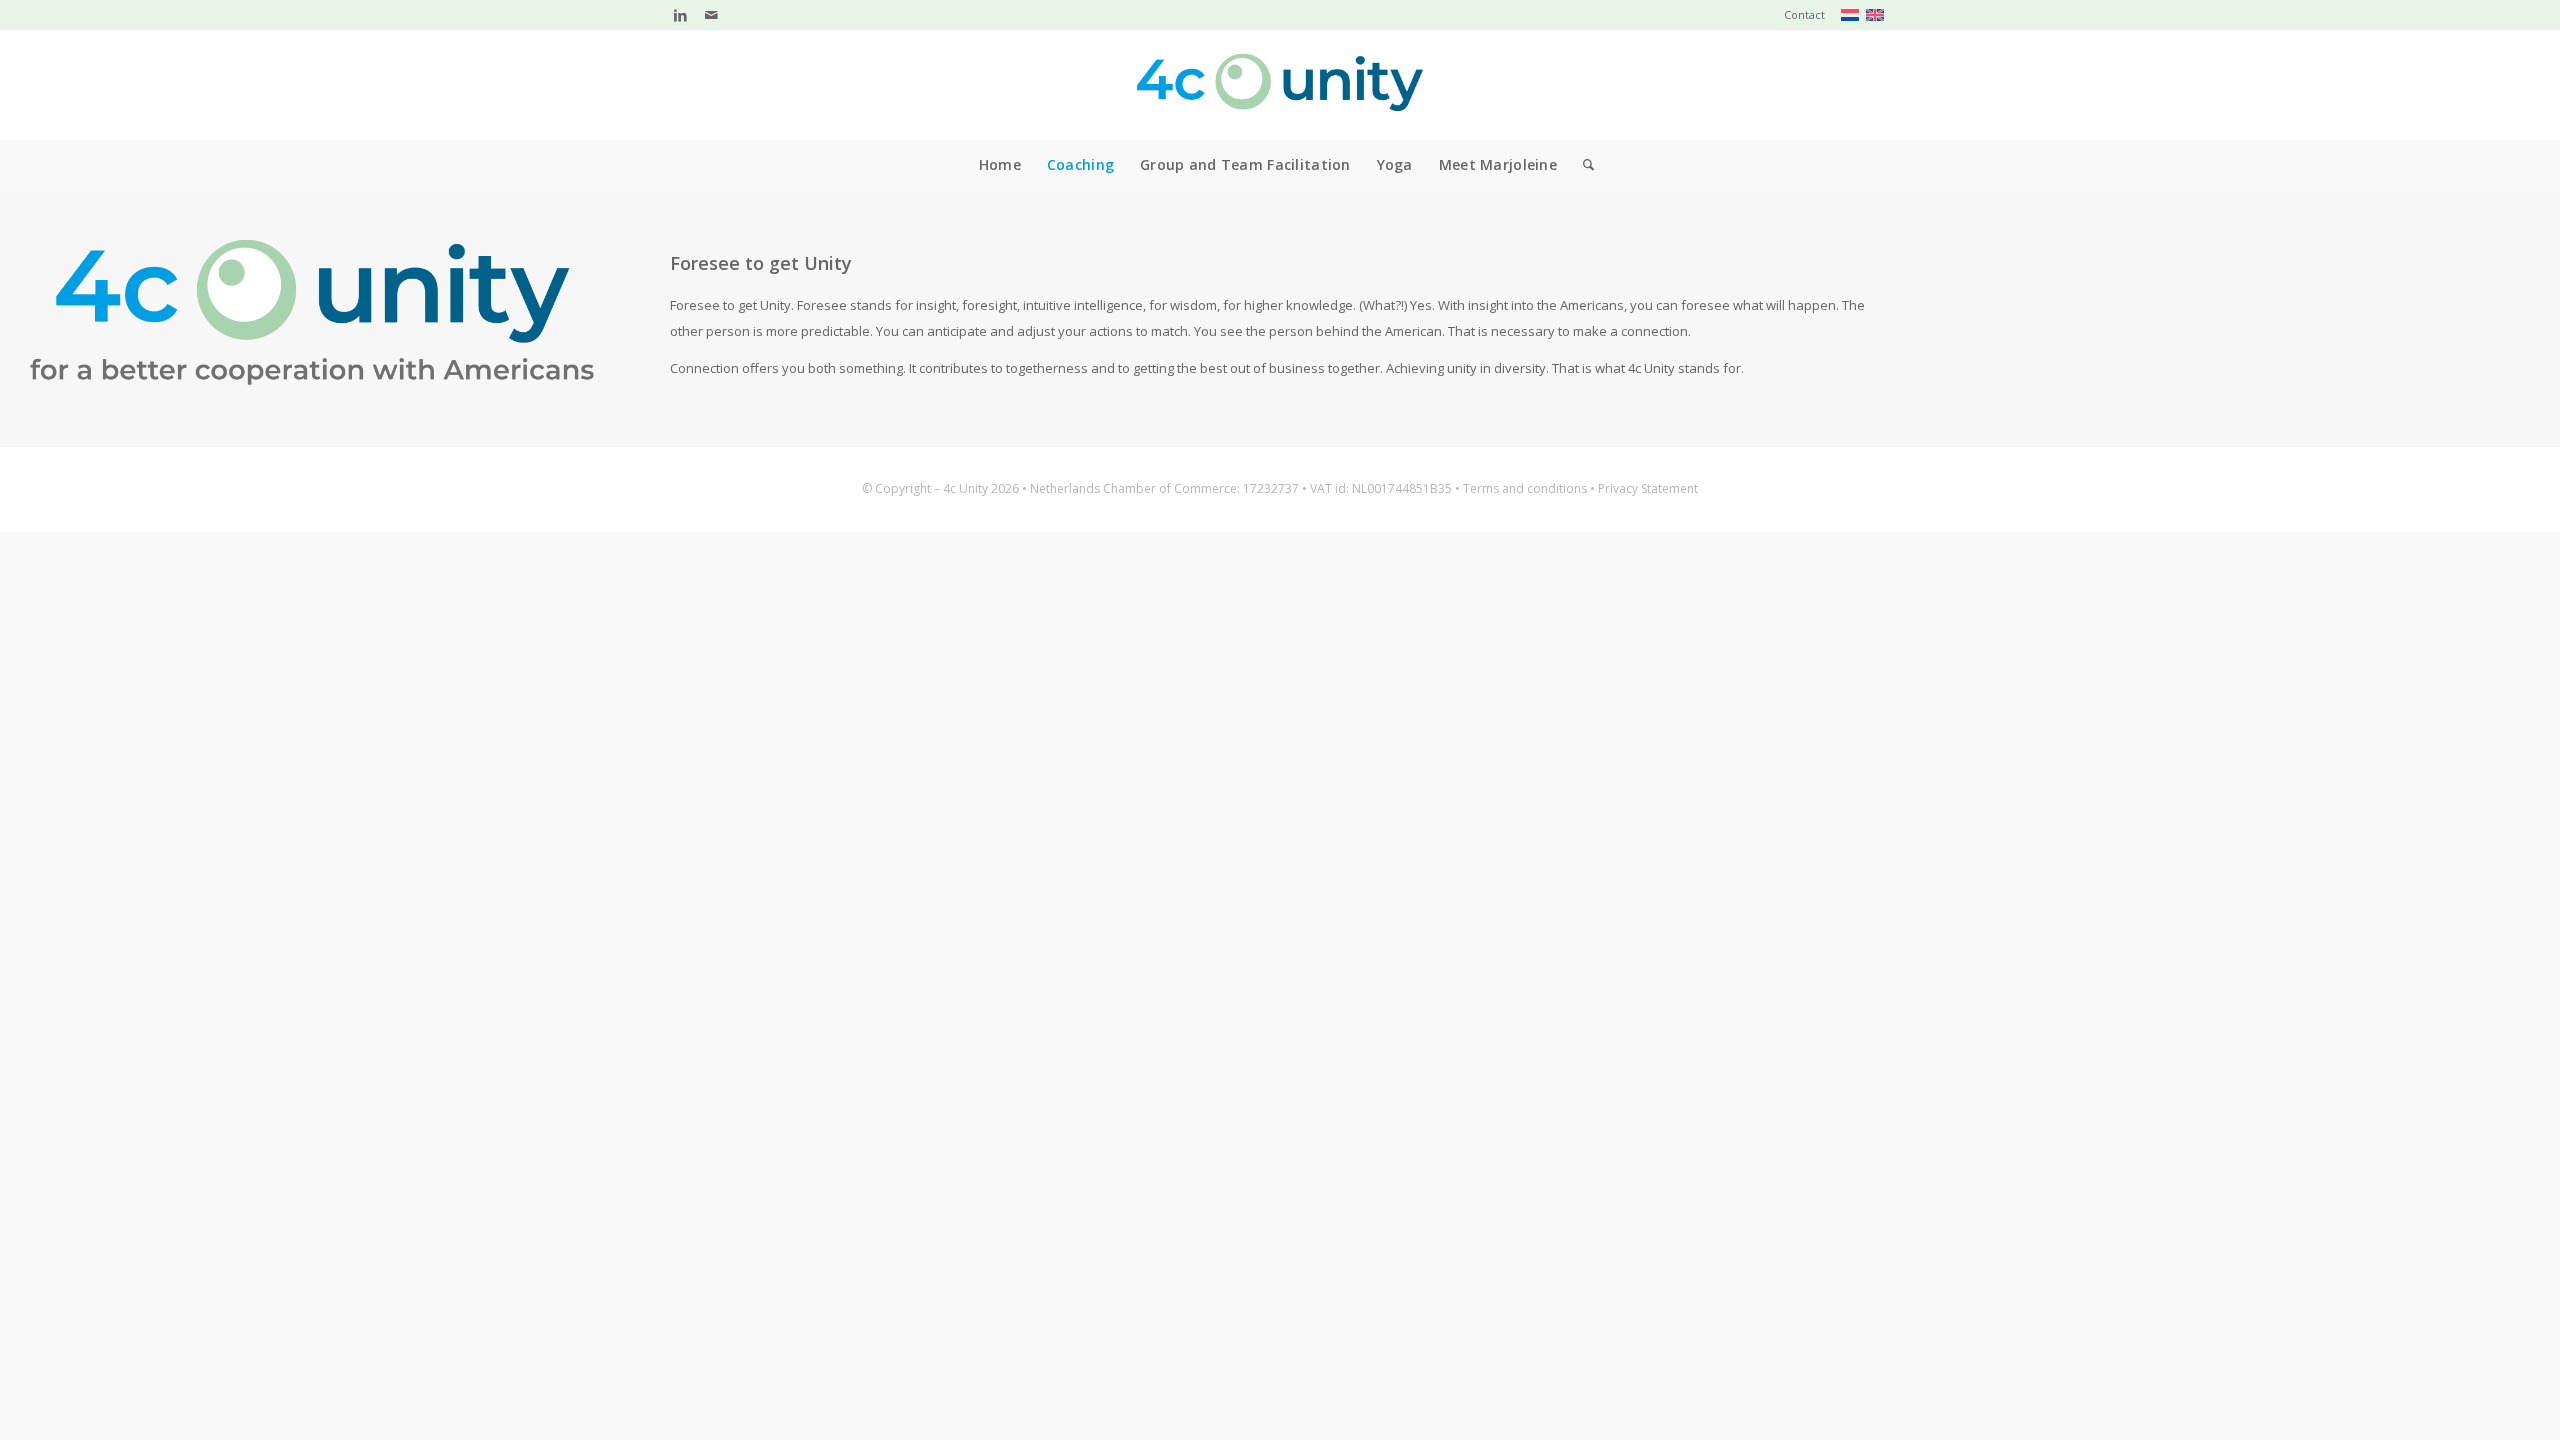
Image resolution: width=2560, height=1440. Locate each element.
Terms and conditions (1525, 488)
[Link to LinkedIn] (680, 15)
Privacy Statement (1648, 488)
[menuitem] (1799, 15)
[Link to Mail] (711, 15)
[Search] (1582, 165)
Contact (1804, 14)
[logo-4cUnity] (1279, 85)
